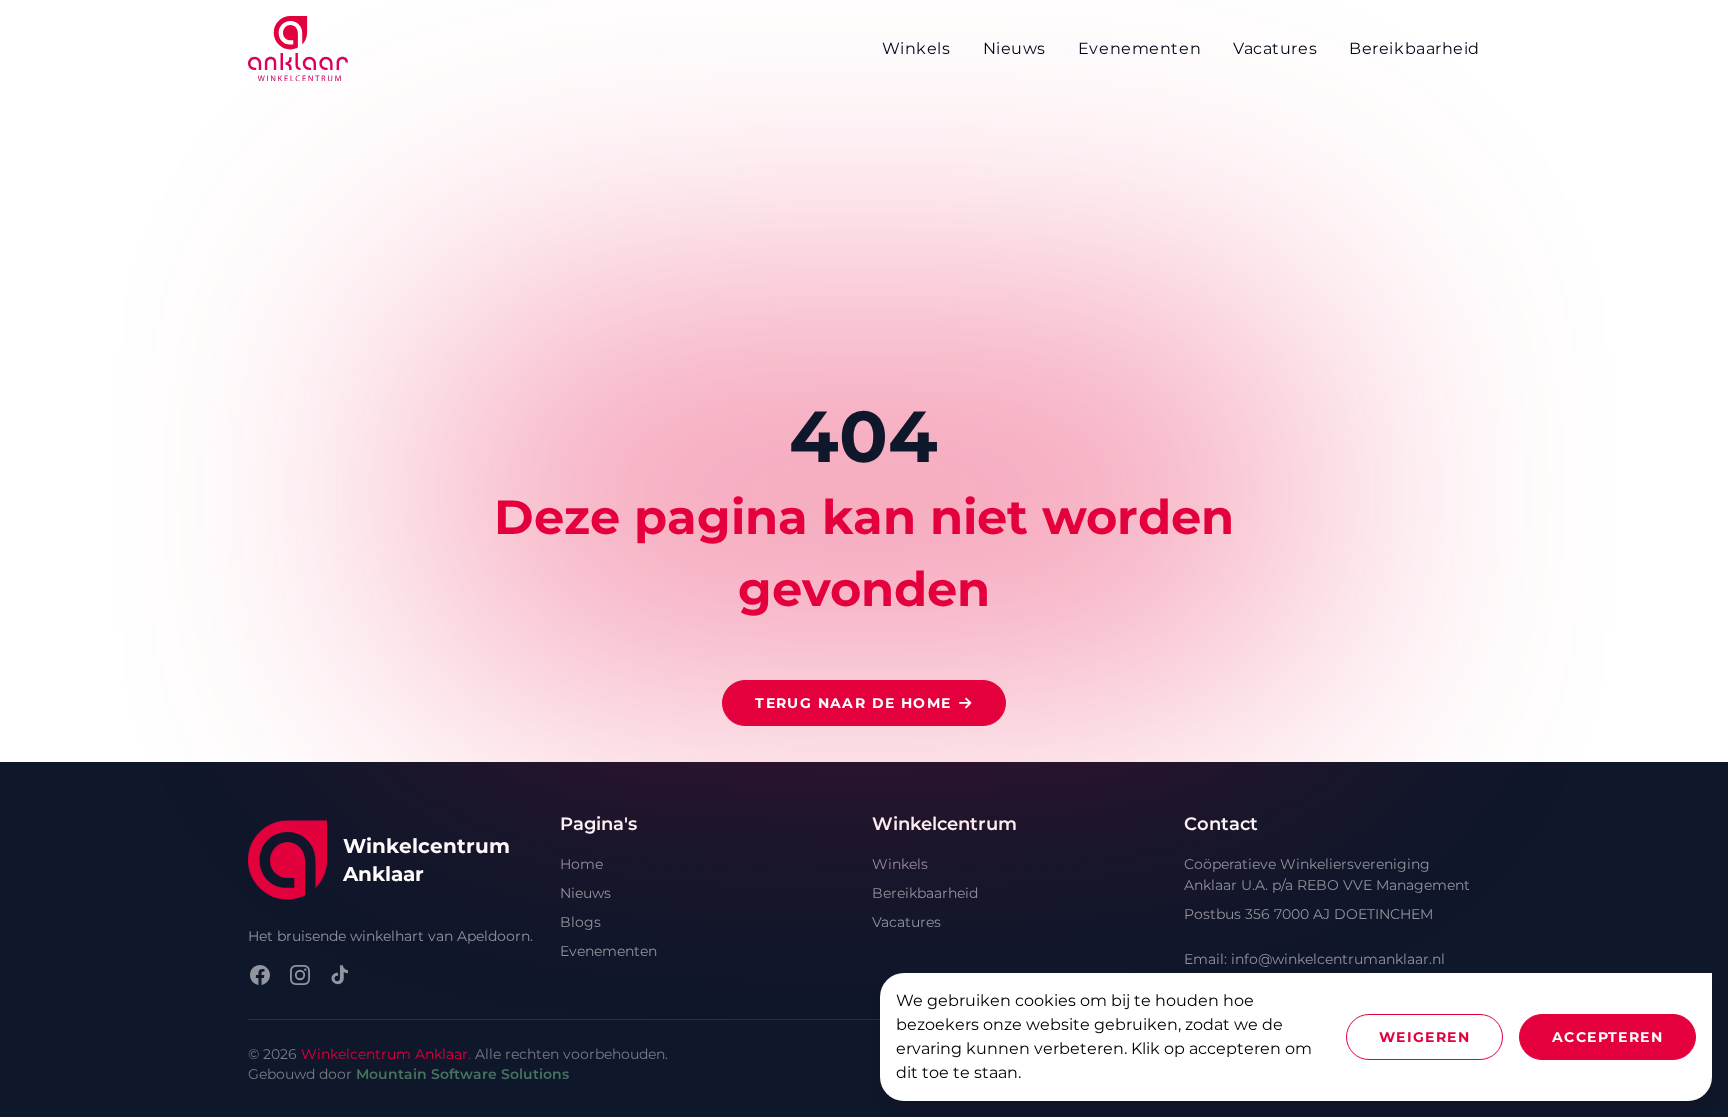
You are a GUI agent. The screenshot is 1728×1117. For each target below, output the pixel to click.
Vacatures (906, 922)
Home (581, 864)
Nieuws (585, 893)
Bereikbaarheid (925, 893)
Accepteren (1607, 1037)
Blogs (580, 922)
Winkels (900, 864)
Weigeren (1424, 1037)
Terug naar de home (853, 703)
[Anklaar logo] (298, 48)
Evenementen (608, 951)
